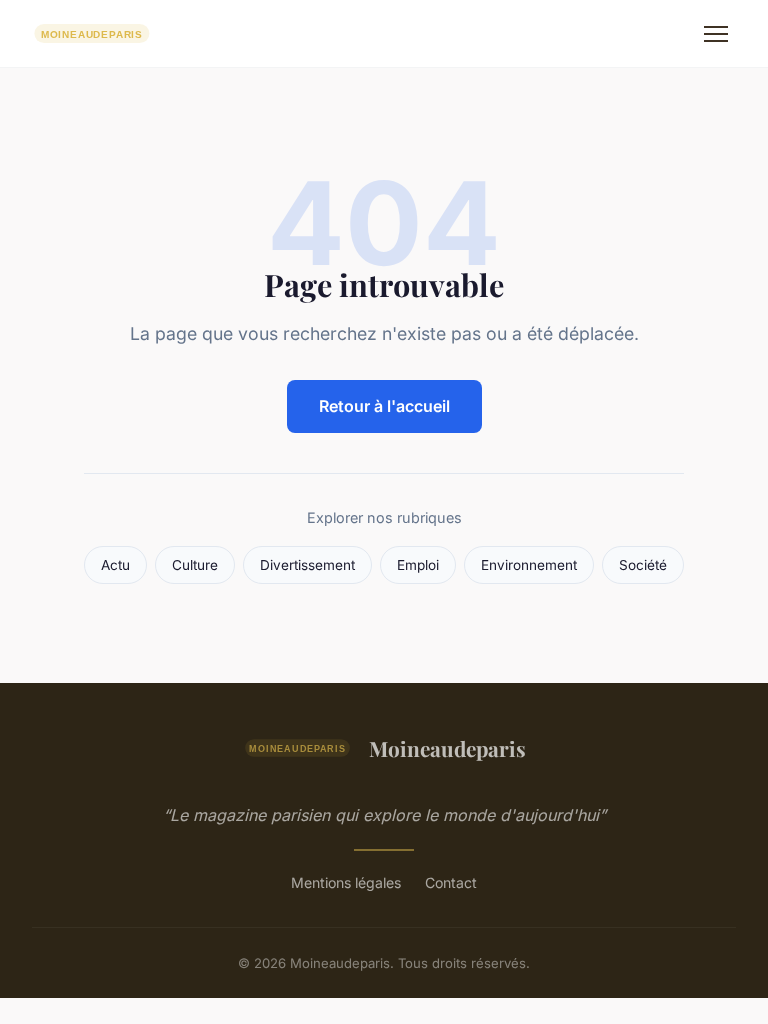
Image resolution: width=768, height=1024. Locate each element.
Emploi (418, 565)
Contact (451, 882)
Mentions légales (346, 882)
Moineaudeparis (447, 748)
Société (643, 565)
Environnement (529, 565)
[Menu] (716, 34)
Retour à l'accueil (384, 406)
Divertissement (307, 565)
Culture (195, 565)
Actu (115, 565)
